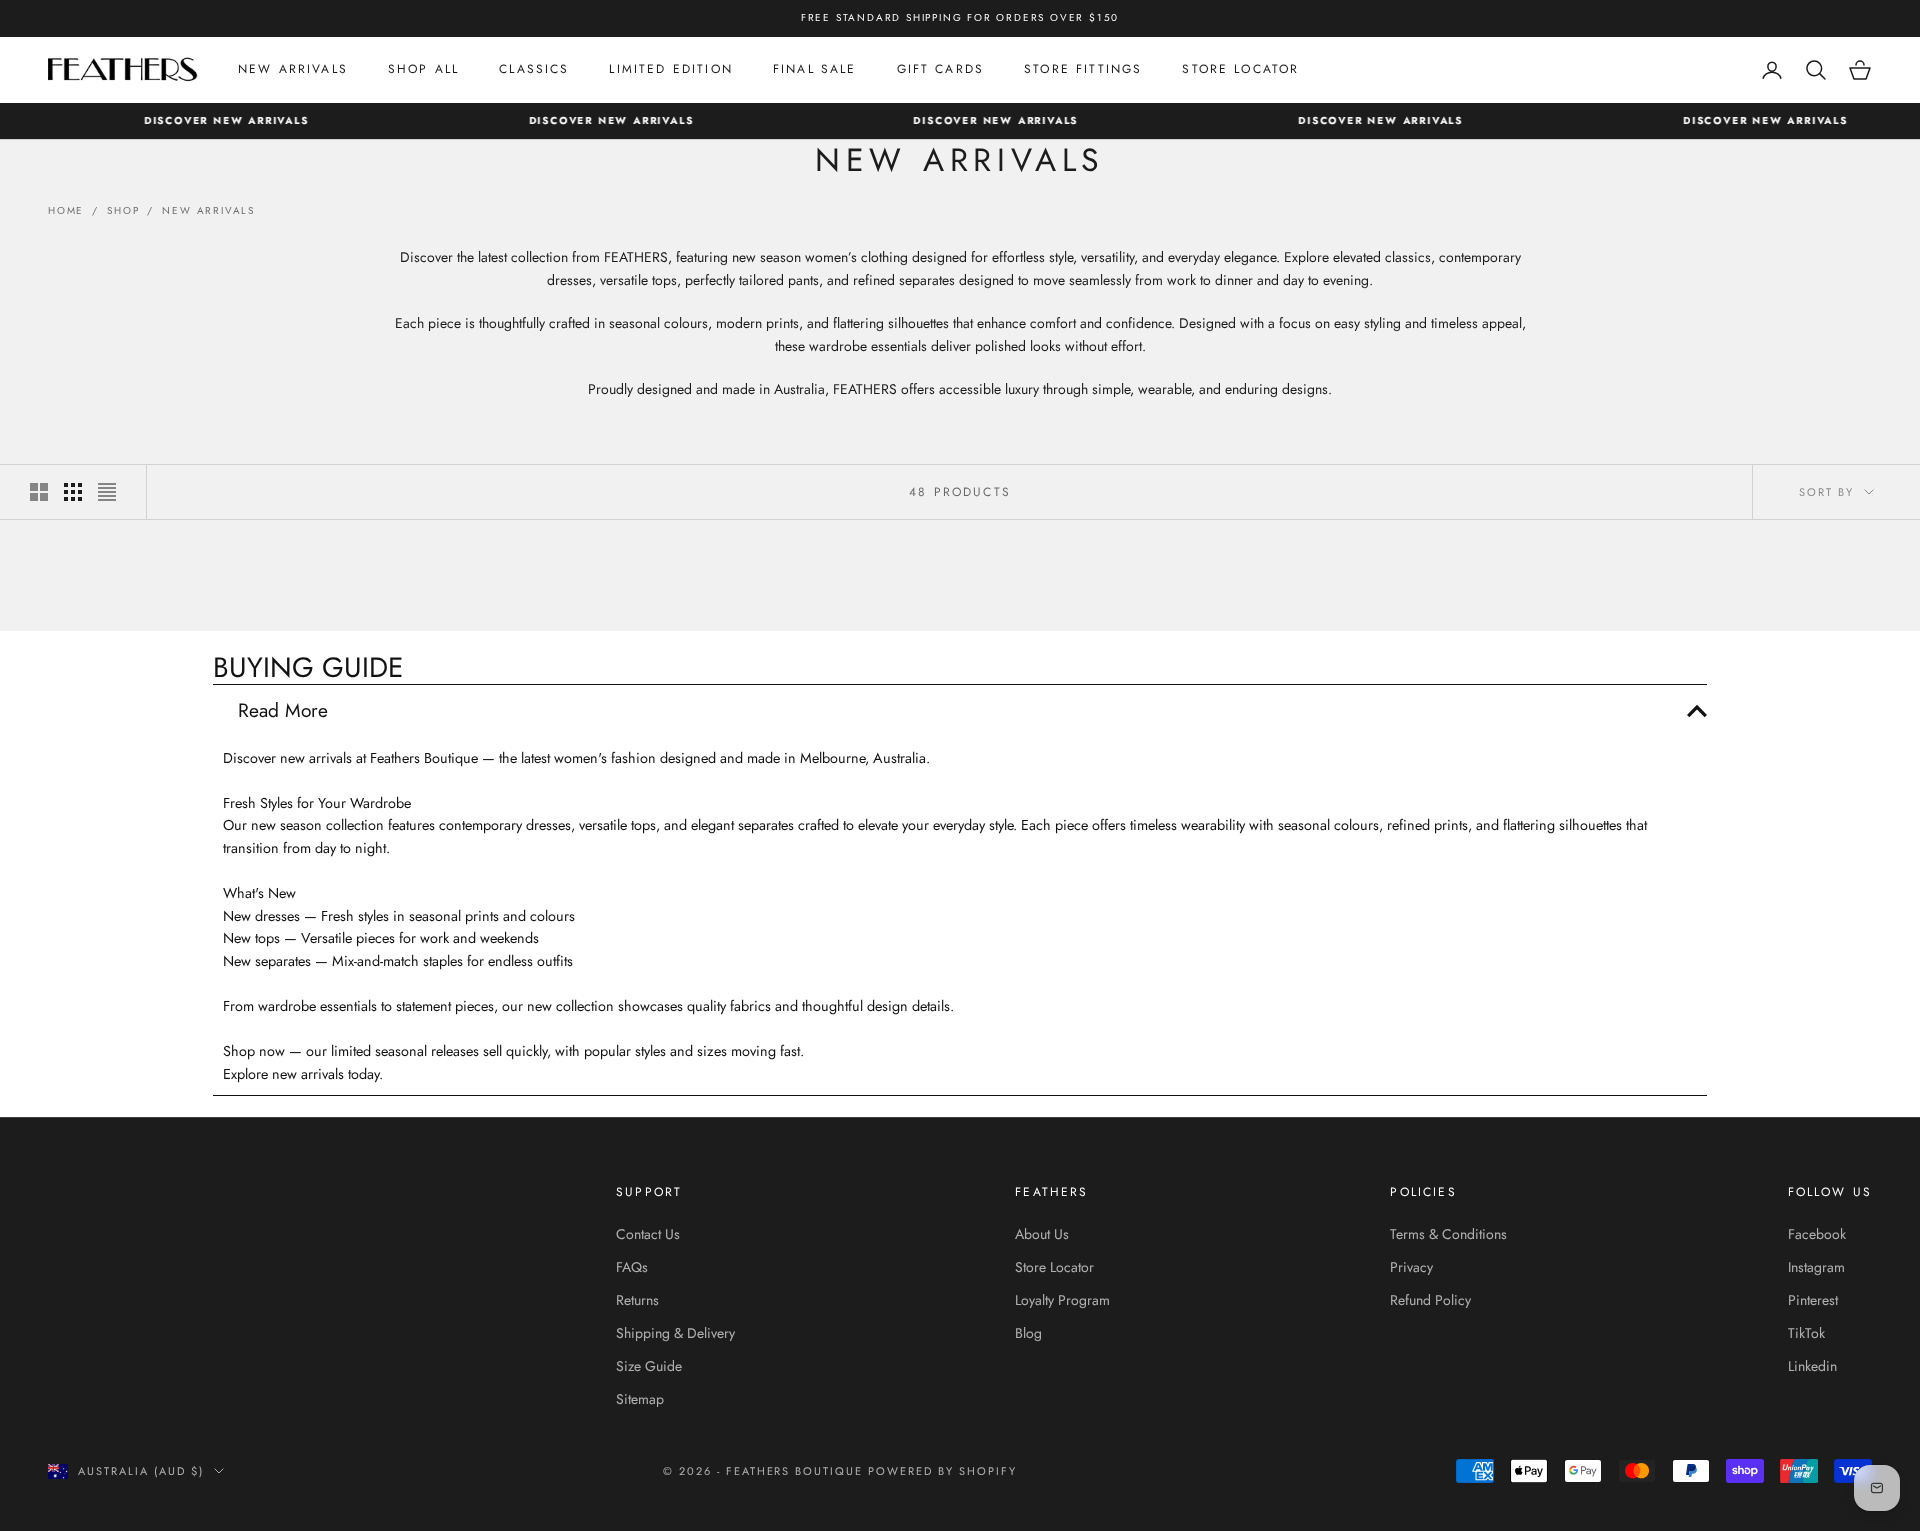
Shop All (423, 69)
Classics (534, 69)
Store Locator (1240, 69)
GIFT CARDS (941, 69)
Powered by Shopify (942, 1471)
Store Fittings (1083, 69)
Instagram (1816, 1267)
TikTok (1806, 1333)
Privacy (1411, 1267)
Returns (637, 1300)
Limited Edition (670, 69)
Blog (1028, 1333)
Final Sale (815, 69)
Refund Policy (1430, 1300)
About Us (1042, 1234)
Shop (123, 210)
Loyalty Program (1062, 1300)
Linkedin (1812, 1366)
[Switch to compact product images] (107, 492)
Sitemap (640, 1399)
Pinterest (1813, 1300)
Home (66, 210)
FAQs (632, 1267)
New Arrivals (293, 69)
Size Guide (649, 1366)
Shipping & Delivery (675, 1333)
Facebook (1817, 1234)
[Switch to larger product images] (39, 492)
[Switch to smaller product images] (73, 492)
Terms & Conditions (1448, 1234)
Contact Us (648, 1234)
